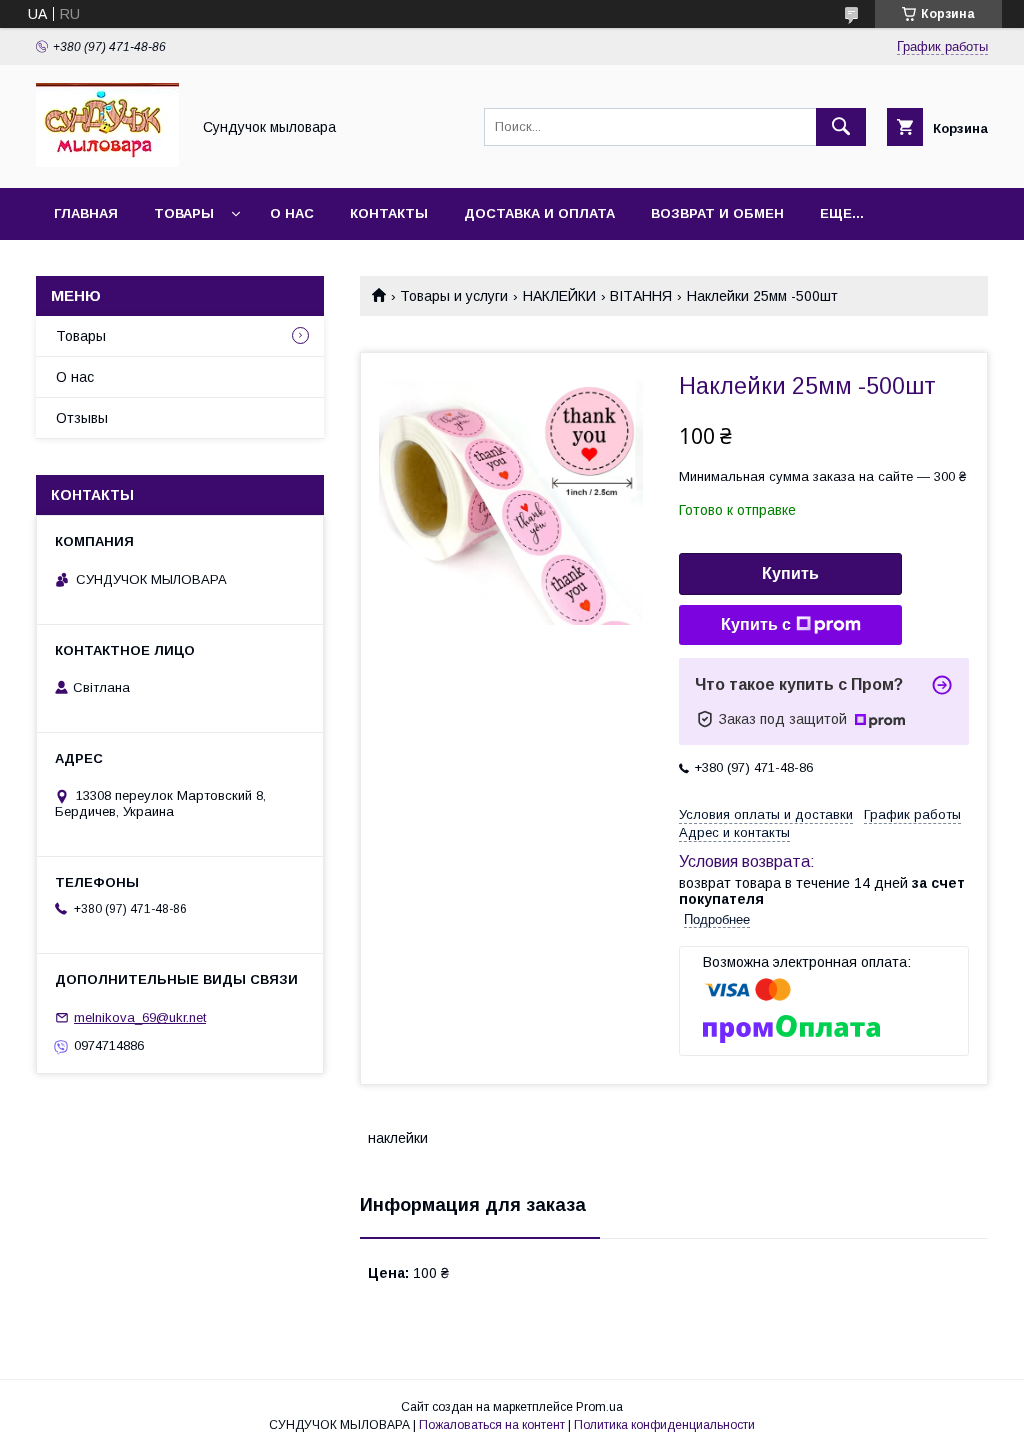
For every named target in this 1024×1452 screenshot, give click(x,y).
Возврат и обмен (717, 213)
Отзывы (82, 418)
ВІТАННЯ (641, 296)
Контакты (389, 213)
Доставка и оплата (539, 213)
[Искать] (841, 127)
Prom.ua (599, 1407)
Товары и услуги (454, 296)
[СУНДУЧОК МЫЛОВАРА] (107, 162)
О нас (292, 213)
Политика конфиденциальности (664, 1425)
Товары (184, 213)
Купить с (756, 624)
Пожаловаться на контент (492, 1425)
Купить (790, 573)
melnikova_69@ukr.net (140, 1017)
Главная (86, 213)
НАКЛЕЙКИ (559, 296)
